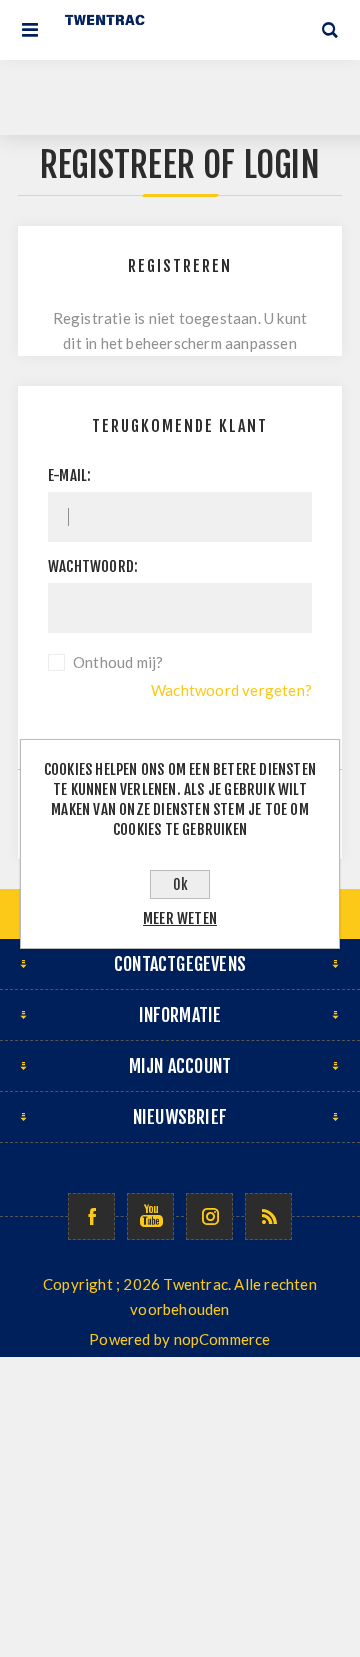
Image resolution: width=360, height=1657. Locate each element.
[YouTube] (150, 1216)
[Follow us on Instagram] (209, 1216)
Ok (180, 884)
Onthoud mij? (118, 662)
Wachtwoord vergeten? (231, 690)
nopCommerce (222, 1339)
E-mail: (69, 475)
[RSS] (268, 1216)
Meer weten (180, 918)
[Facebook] (91, 1216)
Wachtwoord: (93, 566)
